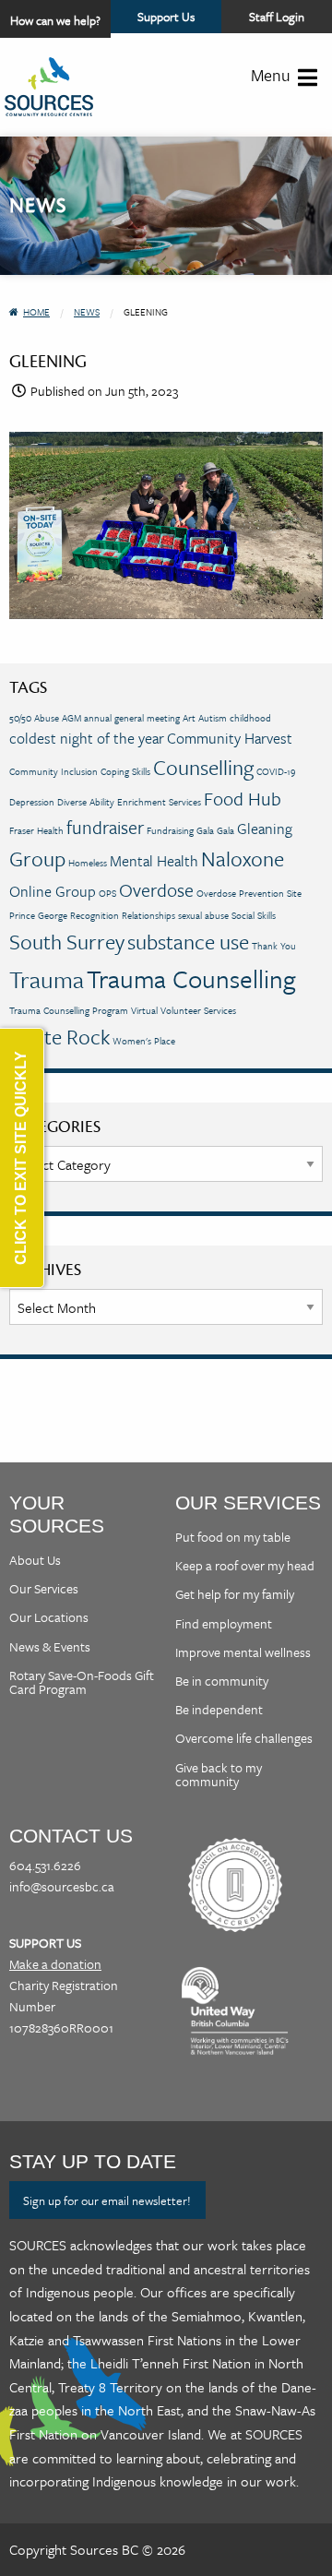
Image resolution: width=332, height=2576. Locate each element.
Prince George (38, 915)
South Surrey (67, 942)
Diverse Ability (86, 802)
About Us (35, 1560)
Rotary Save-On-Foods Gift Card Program (82, 1682)
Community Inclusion (53, 771)
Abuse (47, 718)
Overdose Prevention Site (249, 893)
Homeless (88, 863)
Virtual (144, 1010)
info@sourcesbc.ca (62, 1886)
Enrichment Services (159, 802)
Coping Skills (125, 771)
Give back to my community (219, 1774)
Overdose (156, 890)
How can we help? (55, 20)
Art (189, 718)
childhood (250, 718)
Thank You (274, 946)
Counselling (203, 767)
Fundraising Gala (180, 830)
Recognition (95, 915)
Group (37, 859)
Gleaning (265, 829)
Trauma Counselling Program (69, 1010)
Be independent (219, 1709)
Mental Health (154, 861)
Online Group (53, 891)
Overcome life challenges (244, 1738)
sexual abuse (203, 915)
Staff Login (277, 17)
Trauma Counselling (191, 978)
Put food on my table (233, 1537)
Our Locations (49, 1617)
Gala (225, 830)
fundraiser (105, 827)
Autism (213, 718)
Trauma (47, 979)
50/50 (20, 718)
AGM (71, 718)
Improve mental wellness (243, 1652)
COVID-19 (276, 771)
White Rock (59, 1037)
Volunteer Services (198, 1010)
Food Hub (243, 799)
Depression (32, 802)
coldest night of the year (87, 738)
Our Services (44, 1588)
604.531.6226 (45, 1865)
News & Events (50, 1646)
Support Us (179, 20)
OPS (107, 893)
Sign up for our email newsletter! (107, 2200)
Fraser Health (36, 830)
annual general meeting (132, 718)
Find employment (224, 1623)
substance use (188, 942)
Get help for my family (235, 1594)
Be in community (222, 1681)
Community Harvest (230, 738)
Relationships (148, 915)
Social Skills (254, 915)
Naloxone (243, 859)
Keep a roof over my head (245, 1565)
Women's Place (144, 1041)
